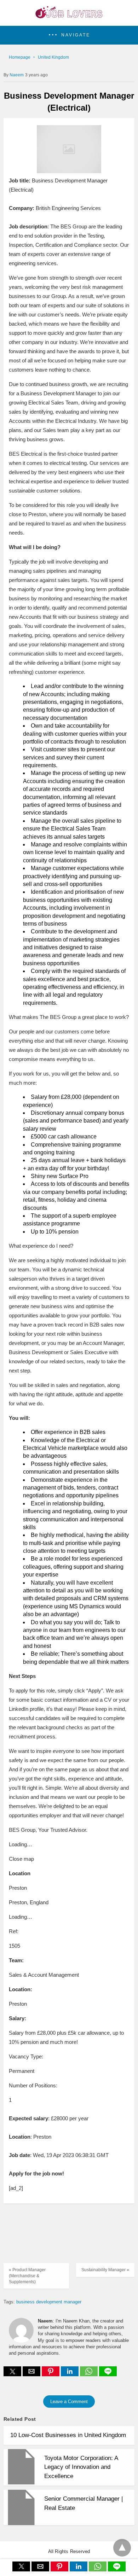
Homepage (20, 57)
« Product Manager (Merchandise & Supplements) (27, 2276)
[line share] (108, 2374)
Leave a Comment (69, 2402)
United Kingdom (53, 57)
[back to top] (122, 2548)
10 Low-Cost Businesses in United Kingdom (68, 2435)
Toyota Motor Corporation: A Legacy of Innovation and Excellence (81, 2467)
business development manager (49, 2302)
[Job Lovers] (69, 16)
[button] (69, 35)
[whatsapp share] (90, 2374)
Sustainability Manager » (105, 2270)
